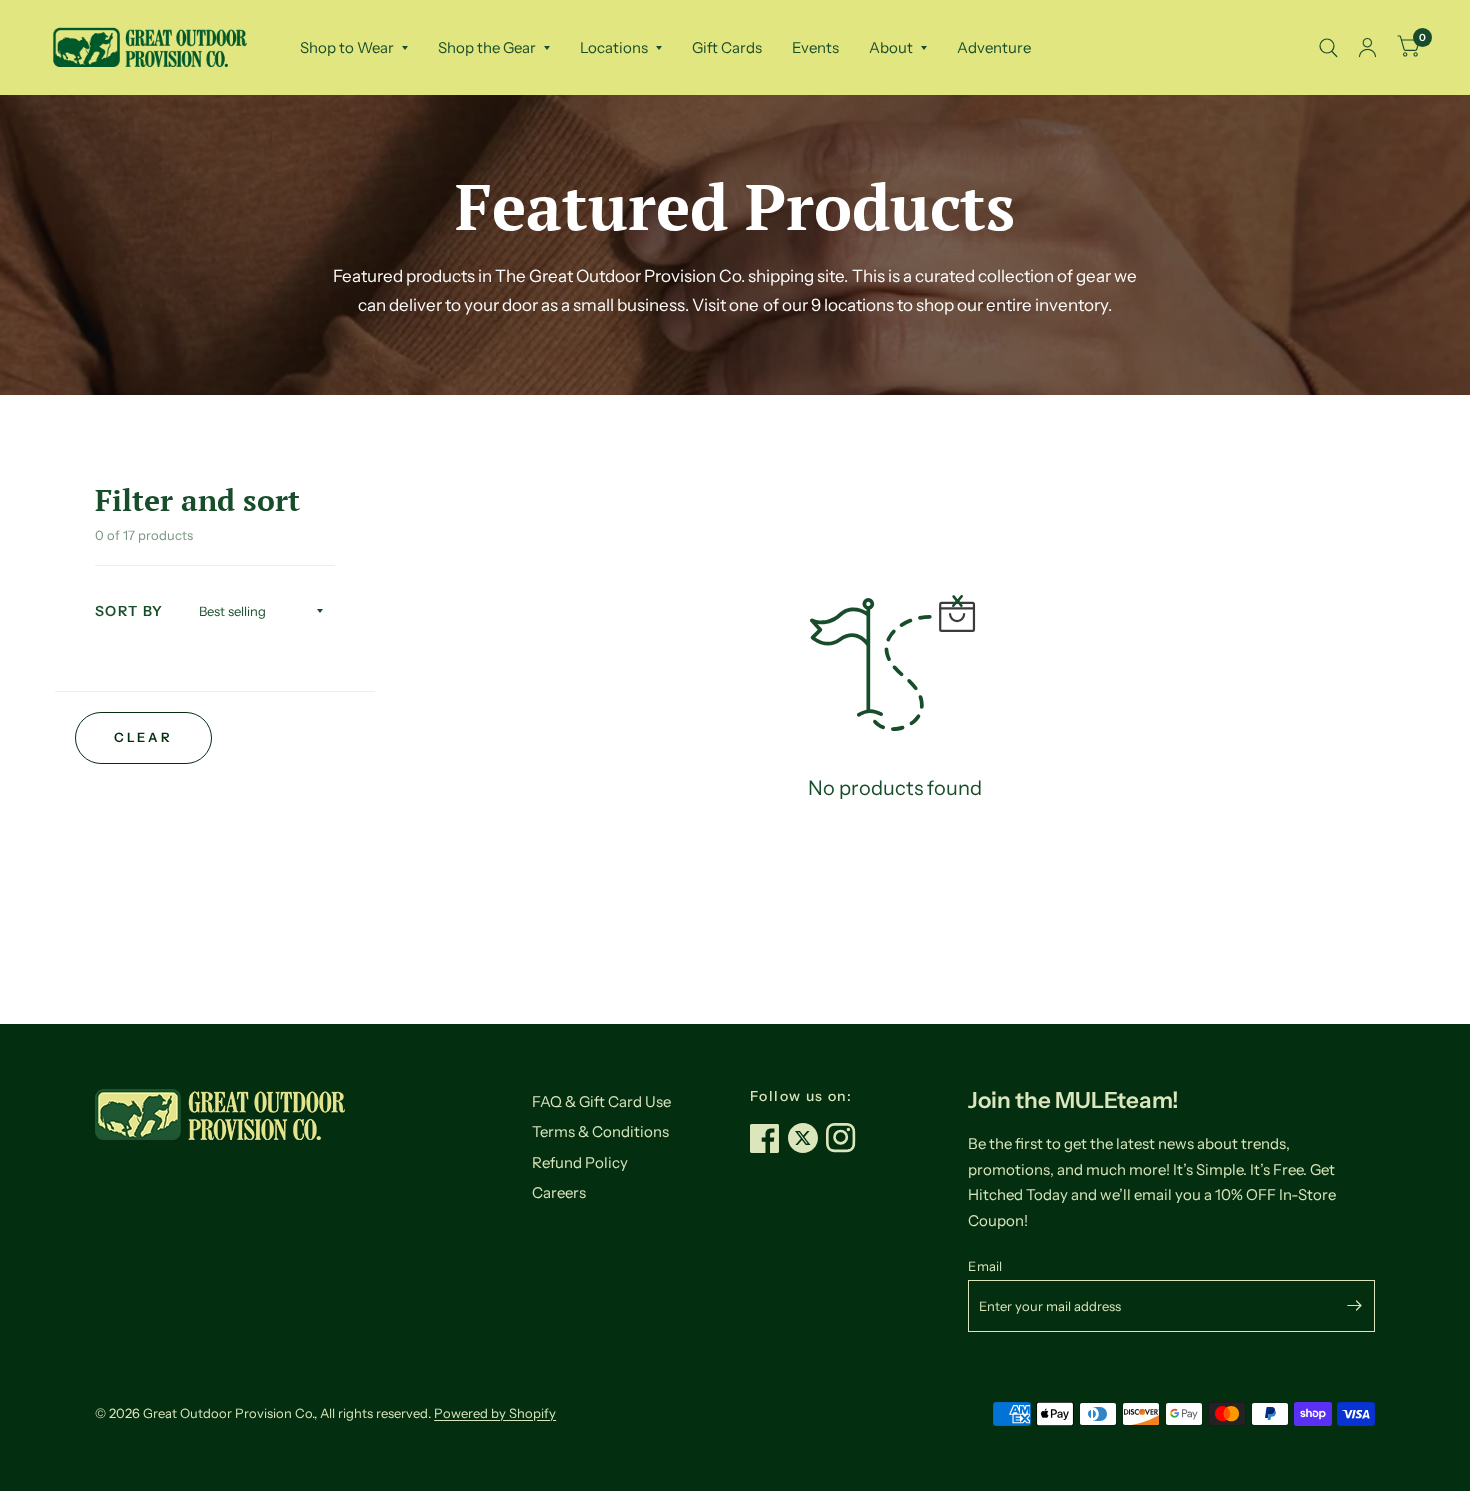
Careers (559, 1192)
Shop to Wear (347, 47)
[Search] (1328, 47)
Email (985, 1266)
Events (815, 47)
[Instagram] (845, 1138)
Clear (143, 737)
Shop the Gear (487, 47)
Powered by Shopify (495, 1413)
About (891, 47)
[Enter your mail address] (1355, 1306)
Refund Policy (580, 1162)
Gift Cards (727, 47)
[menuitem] (354, 48)
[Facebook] (769, 1138)
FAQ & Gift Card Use (601, 1101)
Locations (614, 47)
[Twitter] (807, 1138)
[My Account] (1367, 47)
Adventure (994, 47)
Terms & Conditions (600, 1131)
